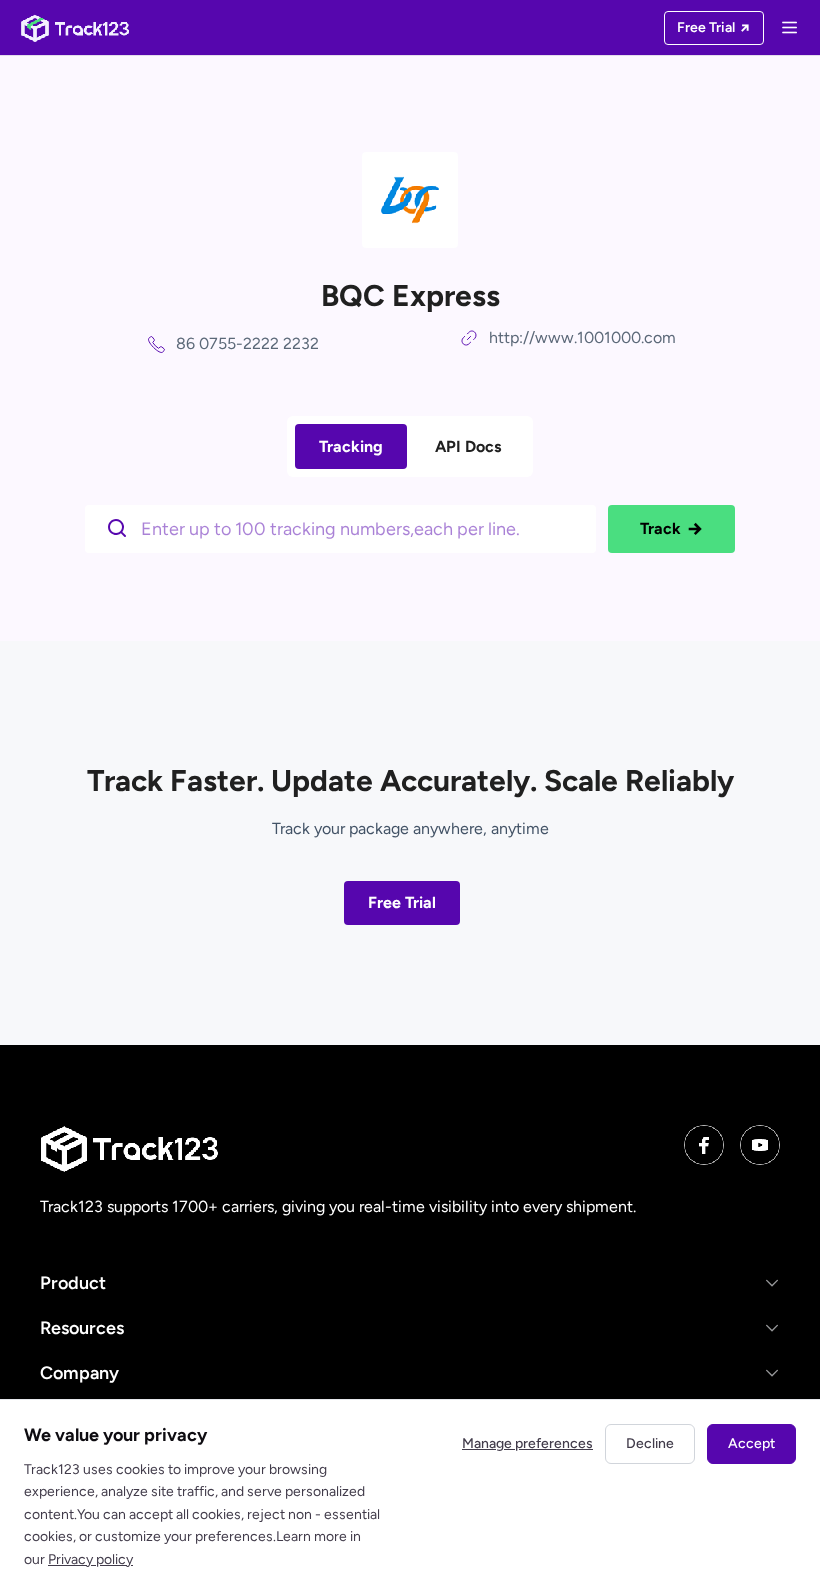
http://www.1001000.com (582, 337)
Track (660, 528)
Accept (751, 1443)
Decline (650, 1443)
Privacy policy (90, 1559)
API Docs (468, 446)
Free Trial (402, 902)
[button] (410, 1282)
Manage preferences (527, 1443)
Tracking (351, 446)
